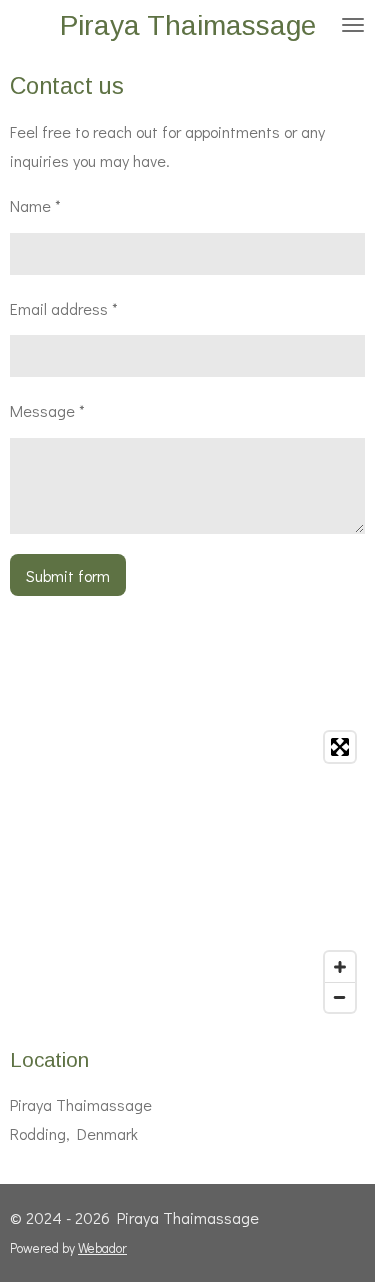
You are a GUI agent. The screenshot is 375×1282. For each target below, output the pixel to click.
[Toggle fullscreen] (340, 747)
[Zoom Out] (340, 997)
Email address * (64, 308)
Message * (47, 410)
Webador (102, 1248)
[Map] (187, 872)
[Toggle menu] (353, 25)
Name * (35, 205)
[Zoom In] (340, 967)
